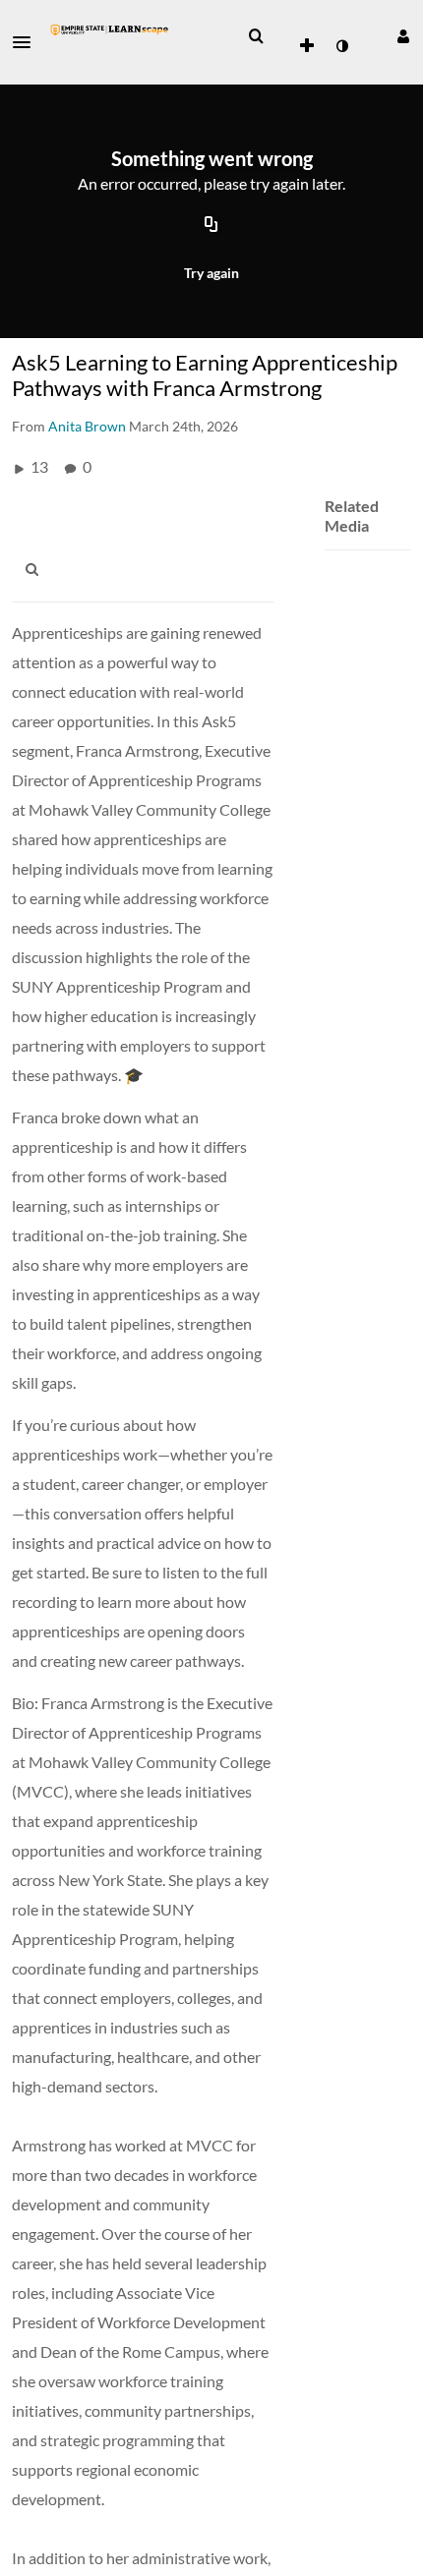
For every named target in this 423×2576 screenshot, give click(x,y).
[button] (28, 42)
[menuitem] (256, 36)
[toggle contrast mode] (341, 46)
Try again (211, 273)
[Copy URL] (211, 226)
